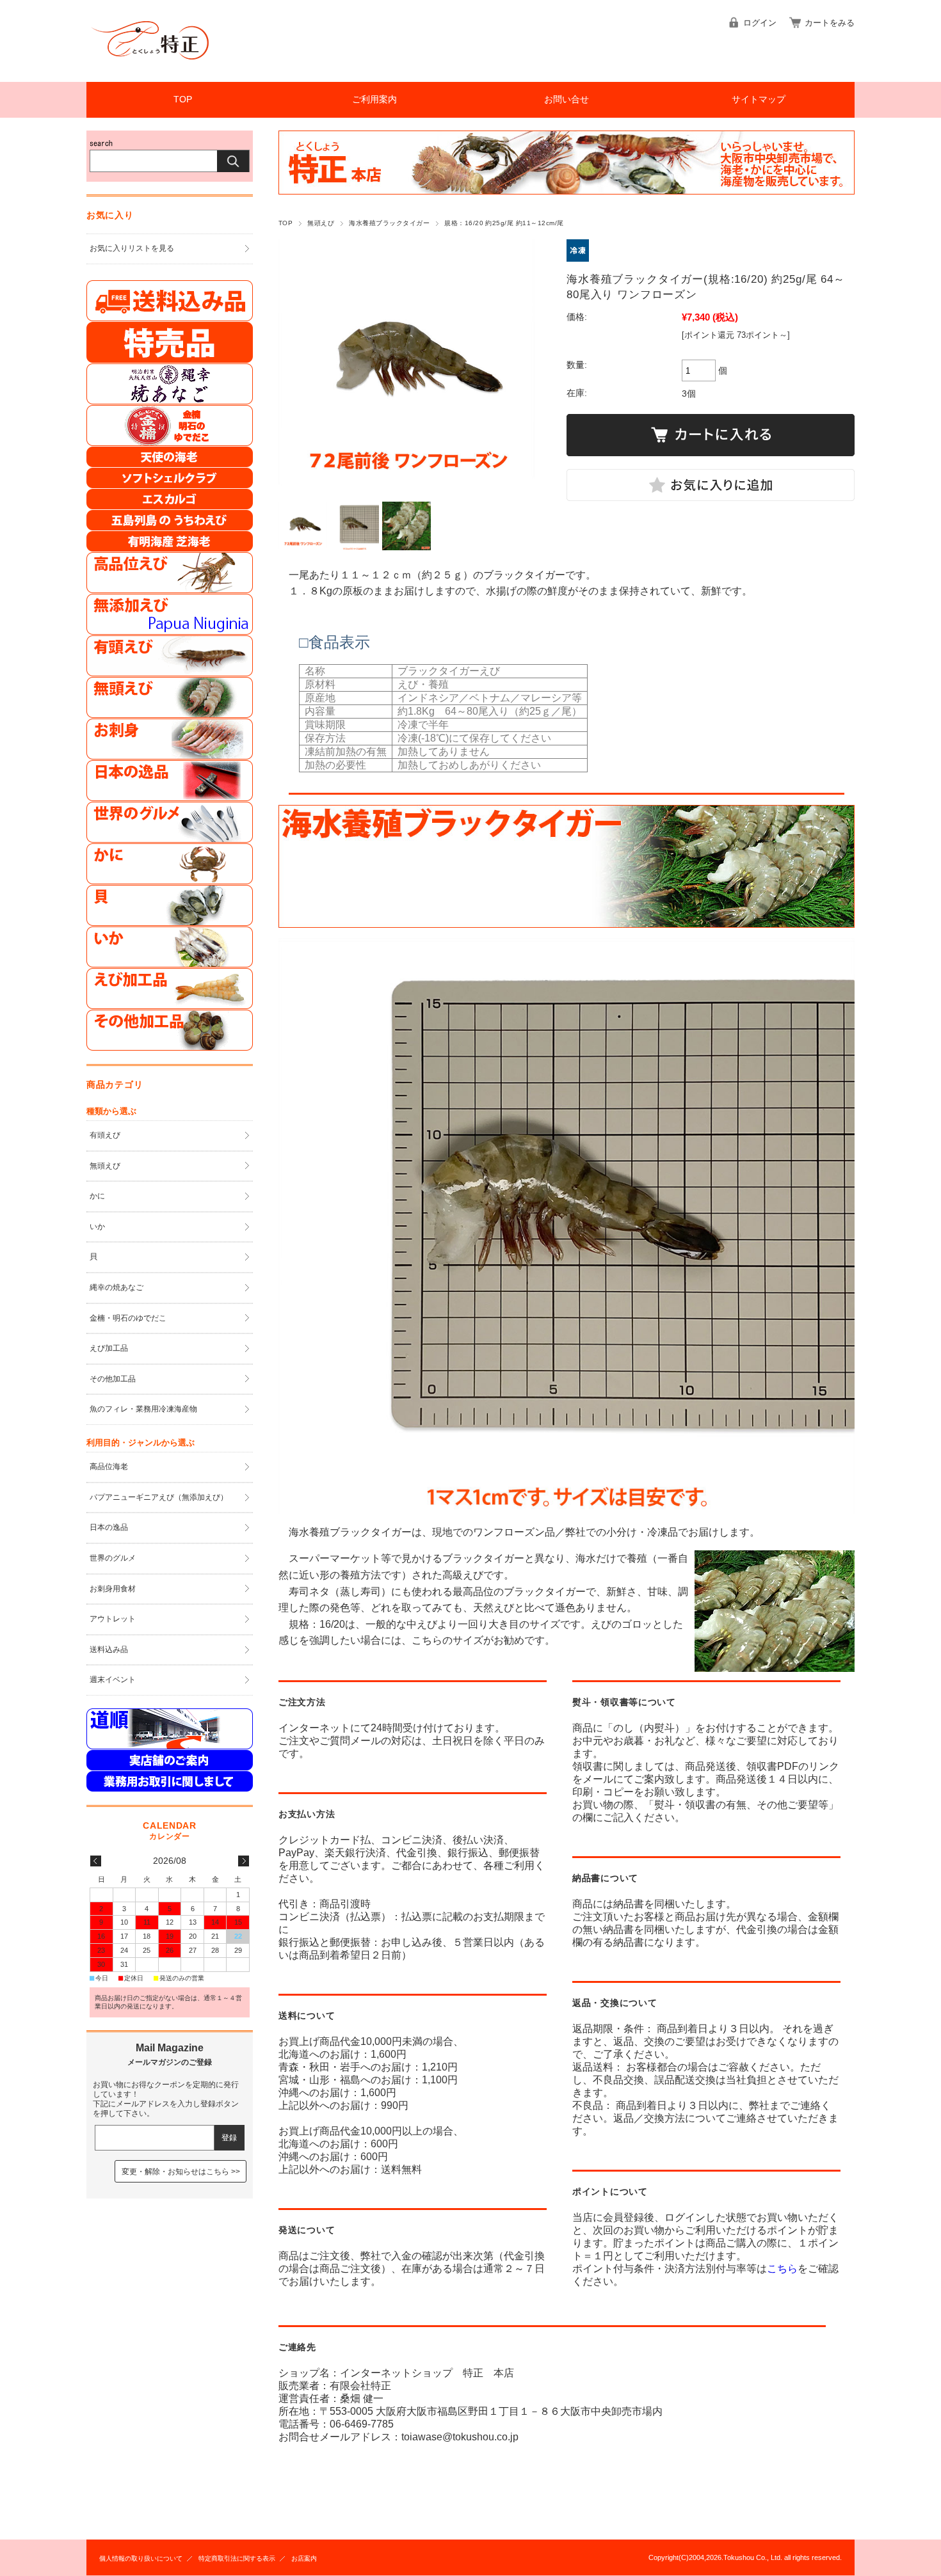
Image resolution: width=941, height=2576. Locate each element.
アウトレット (113, 1619)
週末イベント (113, 1680)
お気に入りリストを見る (132, 248)
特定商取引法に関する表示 (237, 2558)
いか (97, 1227)
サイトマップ (759, 99)
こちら (782, 2269)
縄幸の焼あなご (117, 1287)
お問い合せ (567, 99)
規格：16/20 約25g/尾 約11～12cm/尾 (504, 223)
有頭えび (105, 1135)
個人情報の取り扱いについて (141, 2558)
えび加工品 (109, 1348)
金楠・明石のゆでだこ (128, 1318)
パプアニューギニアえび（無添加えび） (159, 1497)
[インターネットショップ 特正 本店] (150, 72)
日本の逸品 (109, 1527)
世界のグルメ (113, 1558)
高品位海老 (109, 1467)
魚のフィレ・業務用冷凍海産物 (143, 1409)
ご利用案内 (374, 99)
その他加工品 (113, 1379)
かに (97, 1196)
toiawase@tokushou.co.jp (460, 2437)
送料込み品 (109, 1650)
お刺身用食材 (113, 1589)
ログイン (760, 23)
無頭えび (321, 223)
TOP (183, 99)
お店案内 (304, 2558)
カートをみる (830, 23)
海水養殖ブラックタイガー (389, 223)
